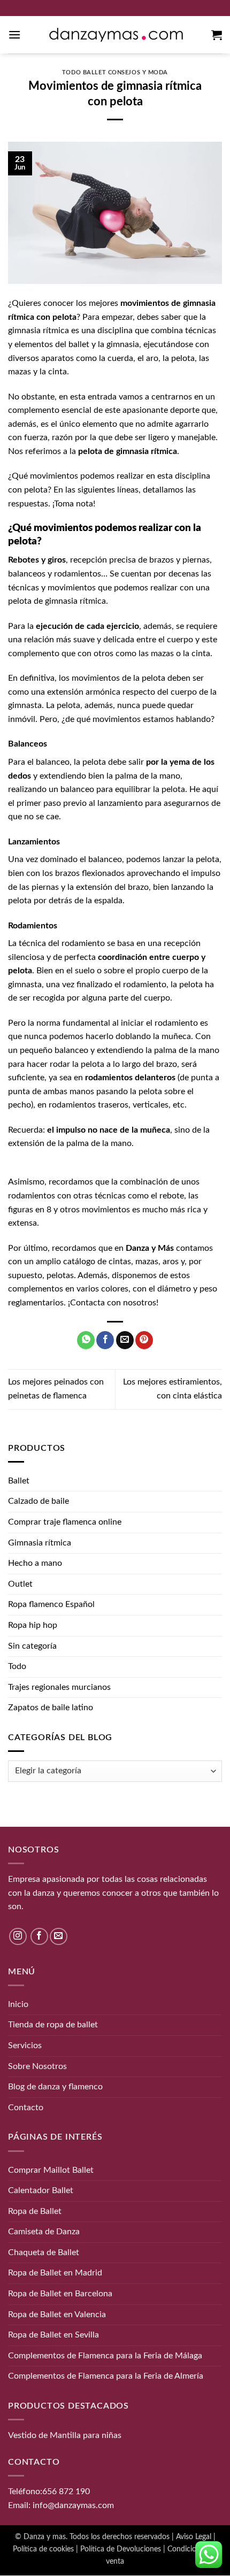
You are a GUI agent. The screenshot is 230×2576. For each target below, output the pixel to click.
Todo (17, 1666)
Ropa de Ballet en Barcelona (60, 2294)
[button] (14, 34)
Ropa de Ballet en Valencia (57, 2314)
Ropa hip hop (33, 1625)
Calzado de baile (39, 1501)
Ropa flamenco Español (51, 1604)
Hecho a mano (35, 1563)
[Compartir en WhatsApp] (86, 1340)
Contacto (26, 2108)
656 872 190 (66, 2492)
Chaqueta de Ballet (44, 2252)
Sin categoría (32, 1646)
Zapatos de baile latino (51, 1708)
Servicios (25, 2046)
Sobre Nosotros (37, 2066)
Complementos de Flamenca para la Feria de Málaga (105, 2356)
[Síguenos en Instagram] (18, 1937)
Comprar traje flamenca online (65, 1522)
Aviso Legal (194, 2537)
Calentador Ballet (41, 2190)
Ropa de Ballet (35, 2211)
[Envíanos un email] (59, 1937)
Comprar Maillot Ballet (51, 2170)
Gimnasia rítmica (40, 1543)
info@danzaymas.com (73, 2505)
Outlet (20, 1584)
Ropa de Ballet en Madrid (55, 2273)
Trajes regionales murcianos (59, 1687)
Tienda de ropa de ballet (53, 2025)
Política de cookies (43, 2549)
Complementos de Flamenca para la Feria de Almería (106, 2377)
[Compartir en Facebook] (105, 1340)
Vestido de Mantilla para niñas (65, 2435)
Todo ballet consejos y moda (115, 72)
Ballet (19, 1481)
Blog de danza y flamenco (55, 2087)
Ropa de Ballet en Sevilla (53, 2335)
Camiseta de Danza (44, 2232)
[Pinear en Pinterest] (144, 1340)
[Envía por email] (125, 1340)
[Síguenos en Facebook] (39, 1937)
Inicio (18, 2004)
